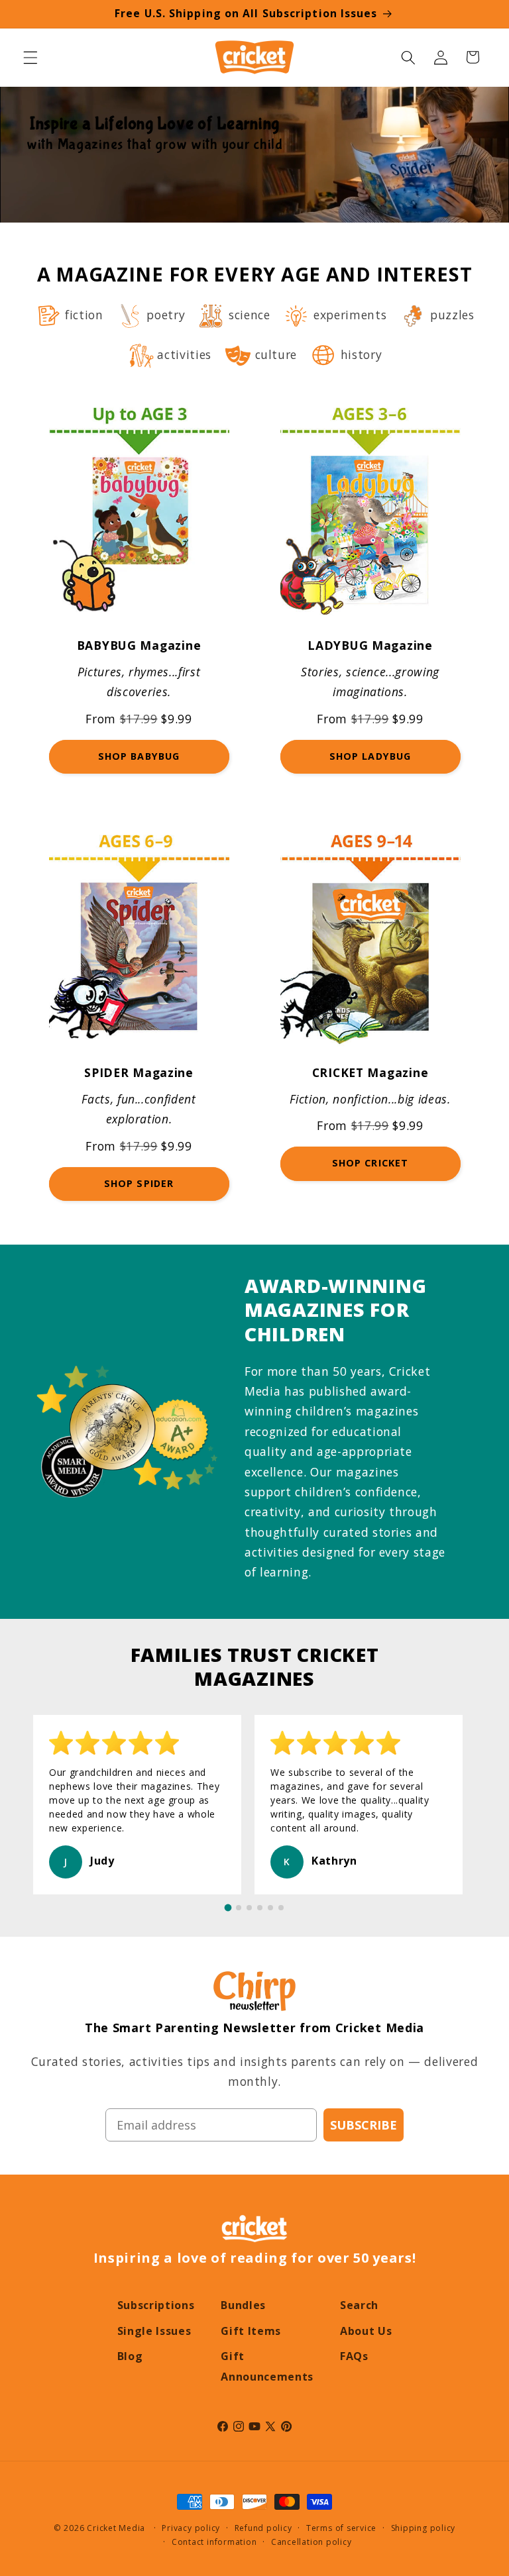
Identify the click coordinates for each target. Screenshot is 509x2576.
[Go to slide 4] (260, 1908)
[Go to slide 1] (228, 1908)
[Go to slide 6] (281, 1908)
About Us (366, 2331)
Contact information (214, 2542)
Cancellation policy (311, 2542)
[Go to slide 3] (249, 1908)
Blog (130, 2356)
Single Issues (154, 2331)
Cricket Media (116, 2528)
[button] (30, 57)
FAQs (354, 2356)
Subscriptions (156, 2305)
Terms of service (341, 2528)
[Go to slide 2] (239, 1908)
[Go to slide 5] (270, 1908)
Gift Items (251, 2331)
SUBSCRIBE (364, 2125)
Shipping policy (424, 2528)
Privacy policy (191, 2528)
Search (359, 2305)
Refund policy (263, 2528)
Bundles (243, 2305)
